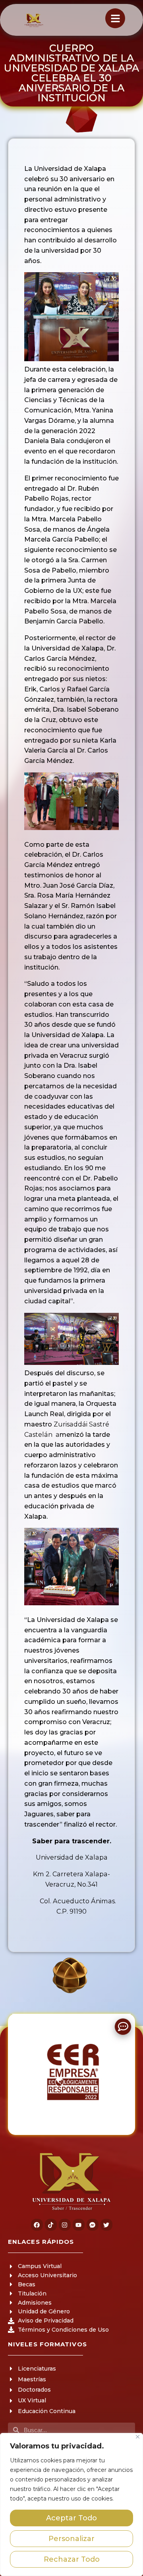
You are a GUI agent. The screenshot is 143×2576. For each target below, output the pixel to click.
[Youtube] (79, 2225)
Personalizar (71, 2539)
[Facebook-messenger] (93, 2225)
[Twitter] (106, 2225)
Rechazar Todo (72, 2559)
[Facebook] (37, 2225)
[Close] (138, 2437)
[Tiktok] (51, 2225)
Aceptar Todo (71, 2518)
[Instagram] (65, 2225)
